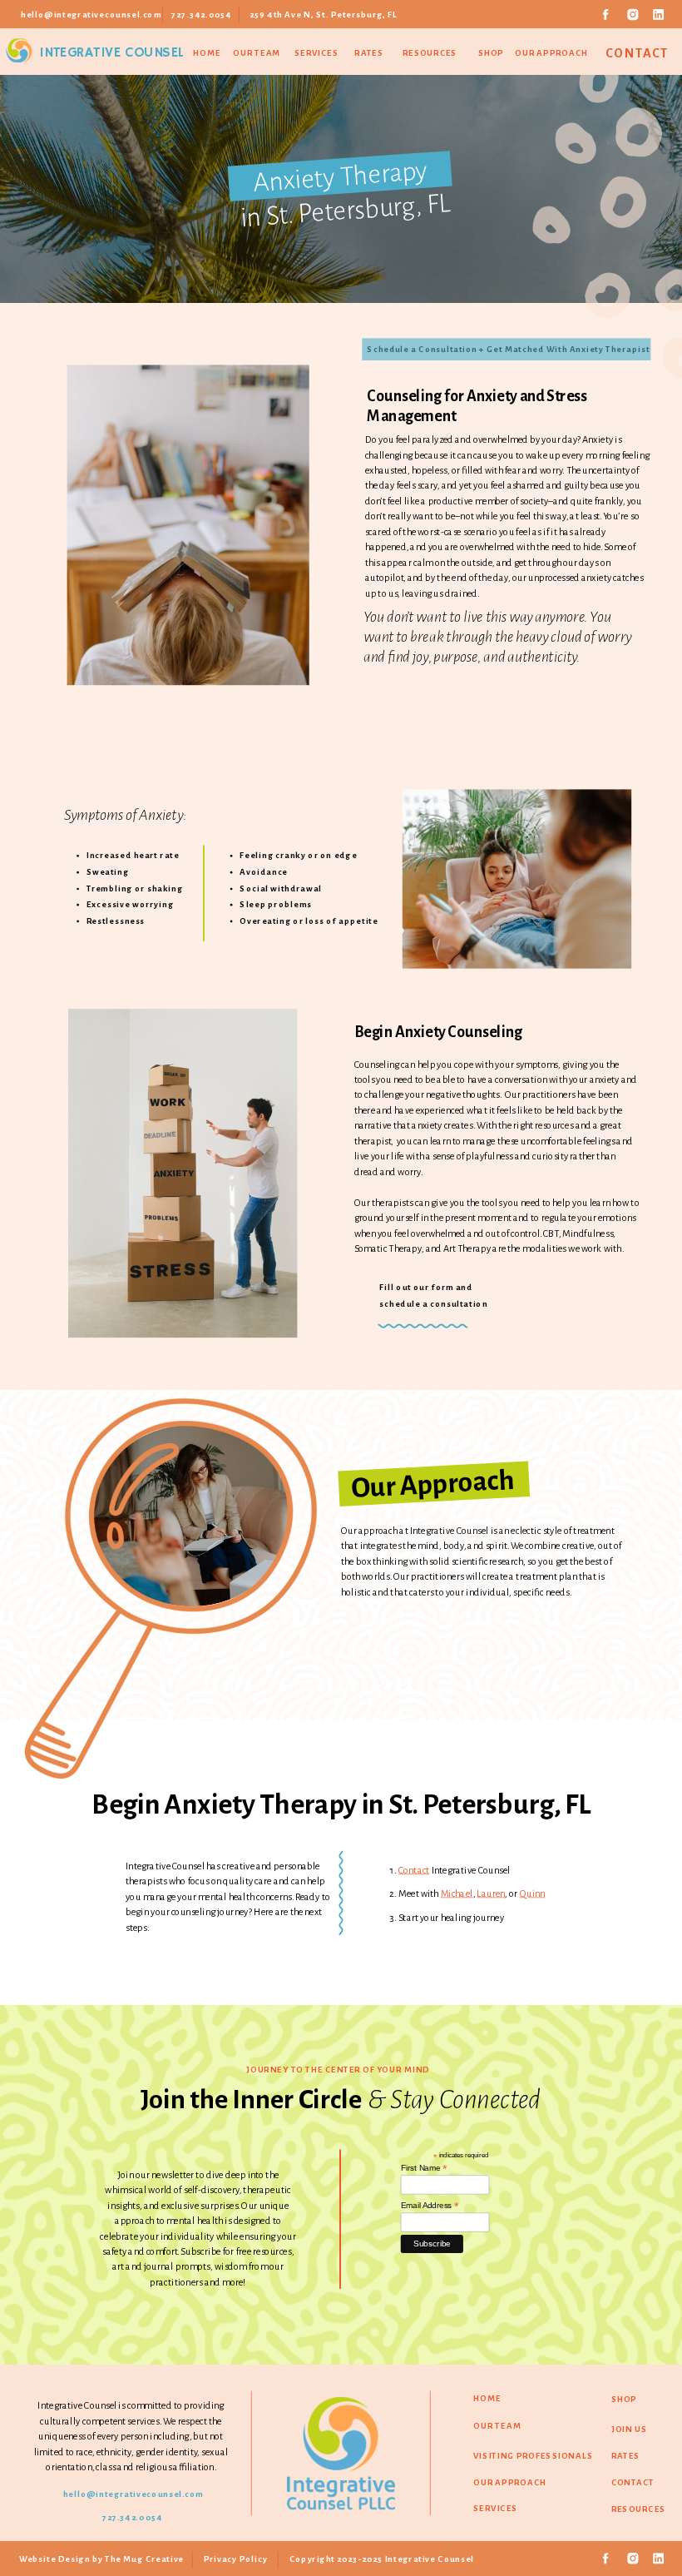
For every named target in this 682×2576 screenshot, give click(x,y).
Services (316, 53)
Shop (491, 53)
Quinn (533, 1894)
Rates (369, 54)
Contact (414, 1870)
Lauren (491, 1894)
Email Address (430, 2206)
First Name (424, 2168)
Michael (457, 1894)
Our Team (257, 53)
